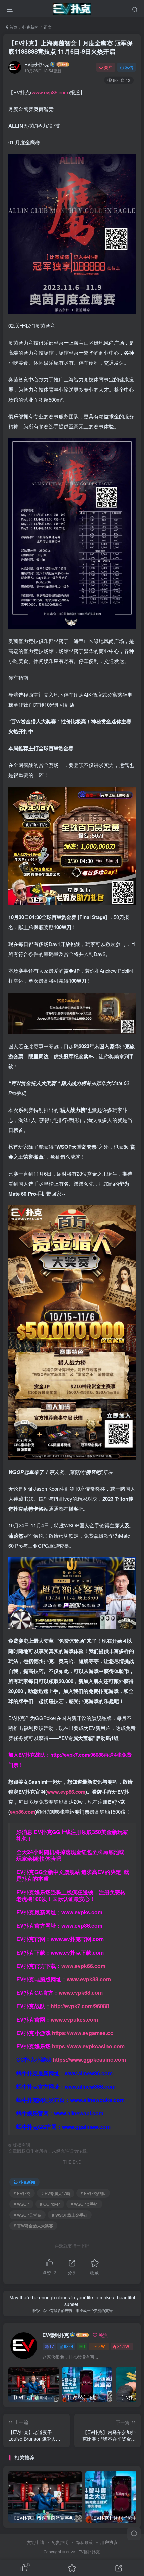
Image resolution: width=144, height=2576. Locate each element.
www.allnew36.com (89, 2073)
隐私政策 (84, 2542)
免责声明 (60, 2542)
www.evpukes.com (74, 2019)
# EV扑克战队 (93, 2193)
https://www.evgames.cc (83, 2033)
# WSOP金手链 (84, 2204)
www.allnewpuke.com (97, 2100)
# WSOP (21, 2204)
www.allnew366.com (90, 2086)
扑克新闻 (30, 27)
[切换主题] (134, 2534)
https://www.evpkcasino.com (88, 2046)
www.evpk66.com (83, 1966)
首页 (13, 27)
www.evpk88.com (89, 1979)
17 (52, 2346)
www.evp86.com (50, 92)
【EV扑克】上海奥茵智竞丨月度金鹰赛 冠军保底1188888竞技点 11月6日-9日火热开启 (70, 47)
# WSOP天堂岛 (27, 2215)
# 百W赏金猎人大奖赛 (33, 2226)
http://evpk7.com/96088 (77, 1755)
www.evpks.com (82, 1912)
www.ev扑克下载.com (77, 1952)
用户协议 (109, 2542)
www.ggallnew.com (86, 2127)
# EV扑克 (22, 2193)
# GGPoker (50, 2204)
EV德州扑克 (37, 64)
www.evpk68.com (81, 1993)
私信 (129, 67)
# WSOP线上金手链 (70, 2215)
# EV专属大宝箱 (56, 2193)
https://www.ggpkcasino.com (89, 2060)
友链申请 (35, 2542)
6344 (69, 2346)
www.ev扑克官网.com (77, 1939)
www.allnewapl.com (79, 2113)
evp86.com (23, 1812)
